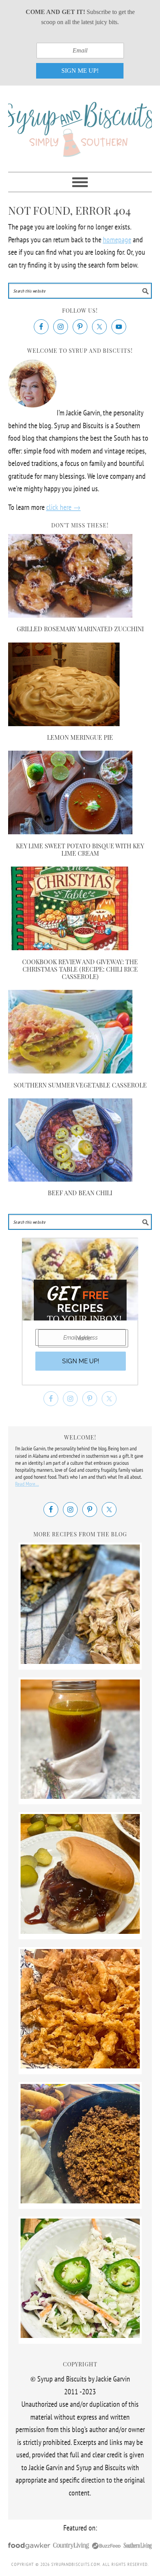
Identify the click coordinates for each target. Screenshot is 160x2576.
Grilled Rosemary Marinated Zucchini (80, 629)
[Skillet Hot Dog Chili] (80, 2201)
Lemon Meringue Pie (80, 737)
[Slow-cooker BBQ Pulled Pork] (80, 1931)
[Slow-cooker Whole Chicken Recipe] (80, 1661)
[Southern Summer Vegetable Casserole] (70, 1071)
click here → (63, 507)
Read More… (27, 1484)
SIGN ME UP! (80, 71)
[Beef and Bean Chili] (70, 1179)
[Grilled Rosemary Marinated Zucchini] (70, 615)
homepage (117, 240)
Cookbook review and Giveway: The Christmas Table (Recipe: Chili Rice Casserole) (80, 969)
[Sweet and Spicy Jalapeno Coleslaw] (80, 2335)
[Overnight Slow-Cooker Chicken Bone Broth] (80, 1796)
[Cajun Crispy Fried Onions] (80, 2066)
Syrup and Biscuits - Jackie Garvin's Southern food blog (80, 125)
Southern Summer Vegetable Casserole (80, 1085)
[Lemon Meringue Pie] (64, 723)
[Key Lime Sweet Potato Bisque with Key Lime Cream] (70, 832)
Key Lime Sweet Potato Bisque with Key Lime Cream (80, 849)
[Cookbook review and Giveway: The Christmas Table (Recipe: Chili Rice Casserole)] (70, 947)
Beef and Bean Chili (80, 1193)
